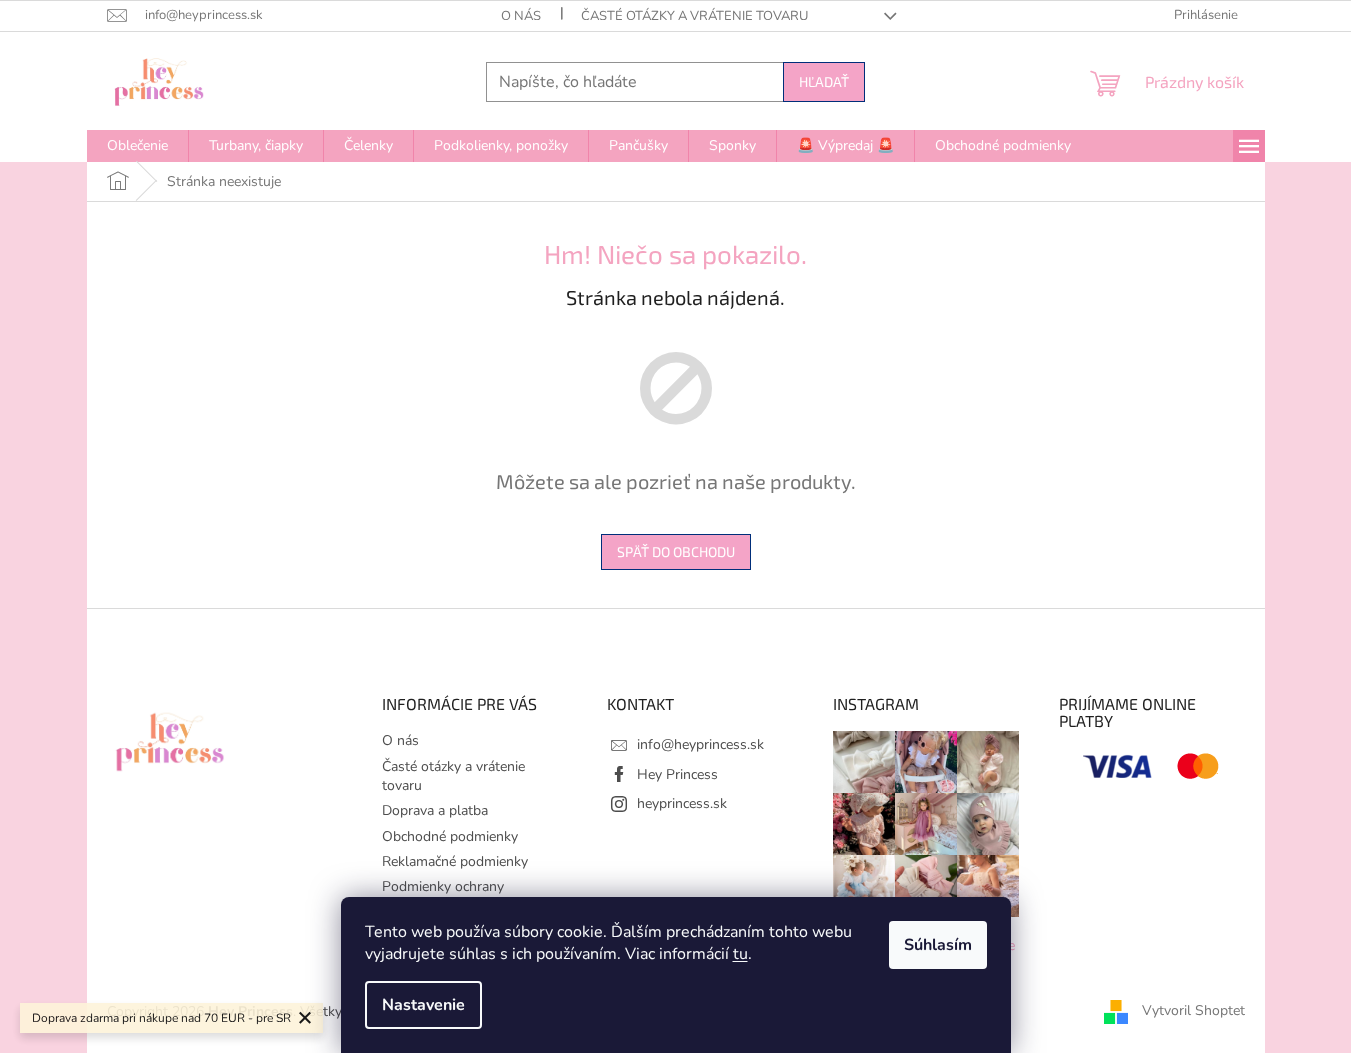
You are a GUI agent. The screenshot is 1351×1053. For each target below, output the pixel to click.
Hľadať (824, 81)
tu (740, 954)
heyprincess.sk (682, 803)
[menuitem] (137, 146)
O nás (521, 16)
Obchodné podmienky (450, 836)
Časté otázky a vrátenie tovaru (694, 16)
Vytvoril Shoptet (1193, 1010)
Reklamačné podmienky (455, 861)
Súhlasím (938, 945)
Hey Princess (677, 774)
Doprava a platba (435, 810)
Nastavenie (423, 1005)
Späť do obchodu (676, 551)
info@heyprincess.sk (700, 744)
